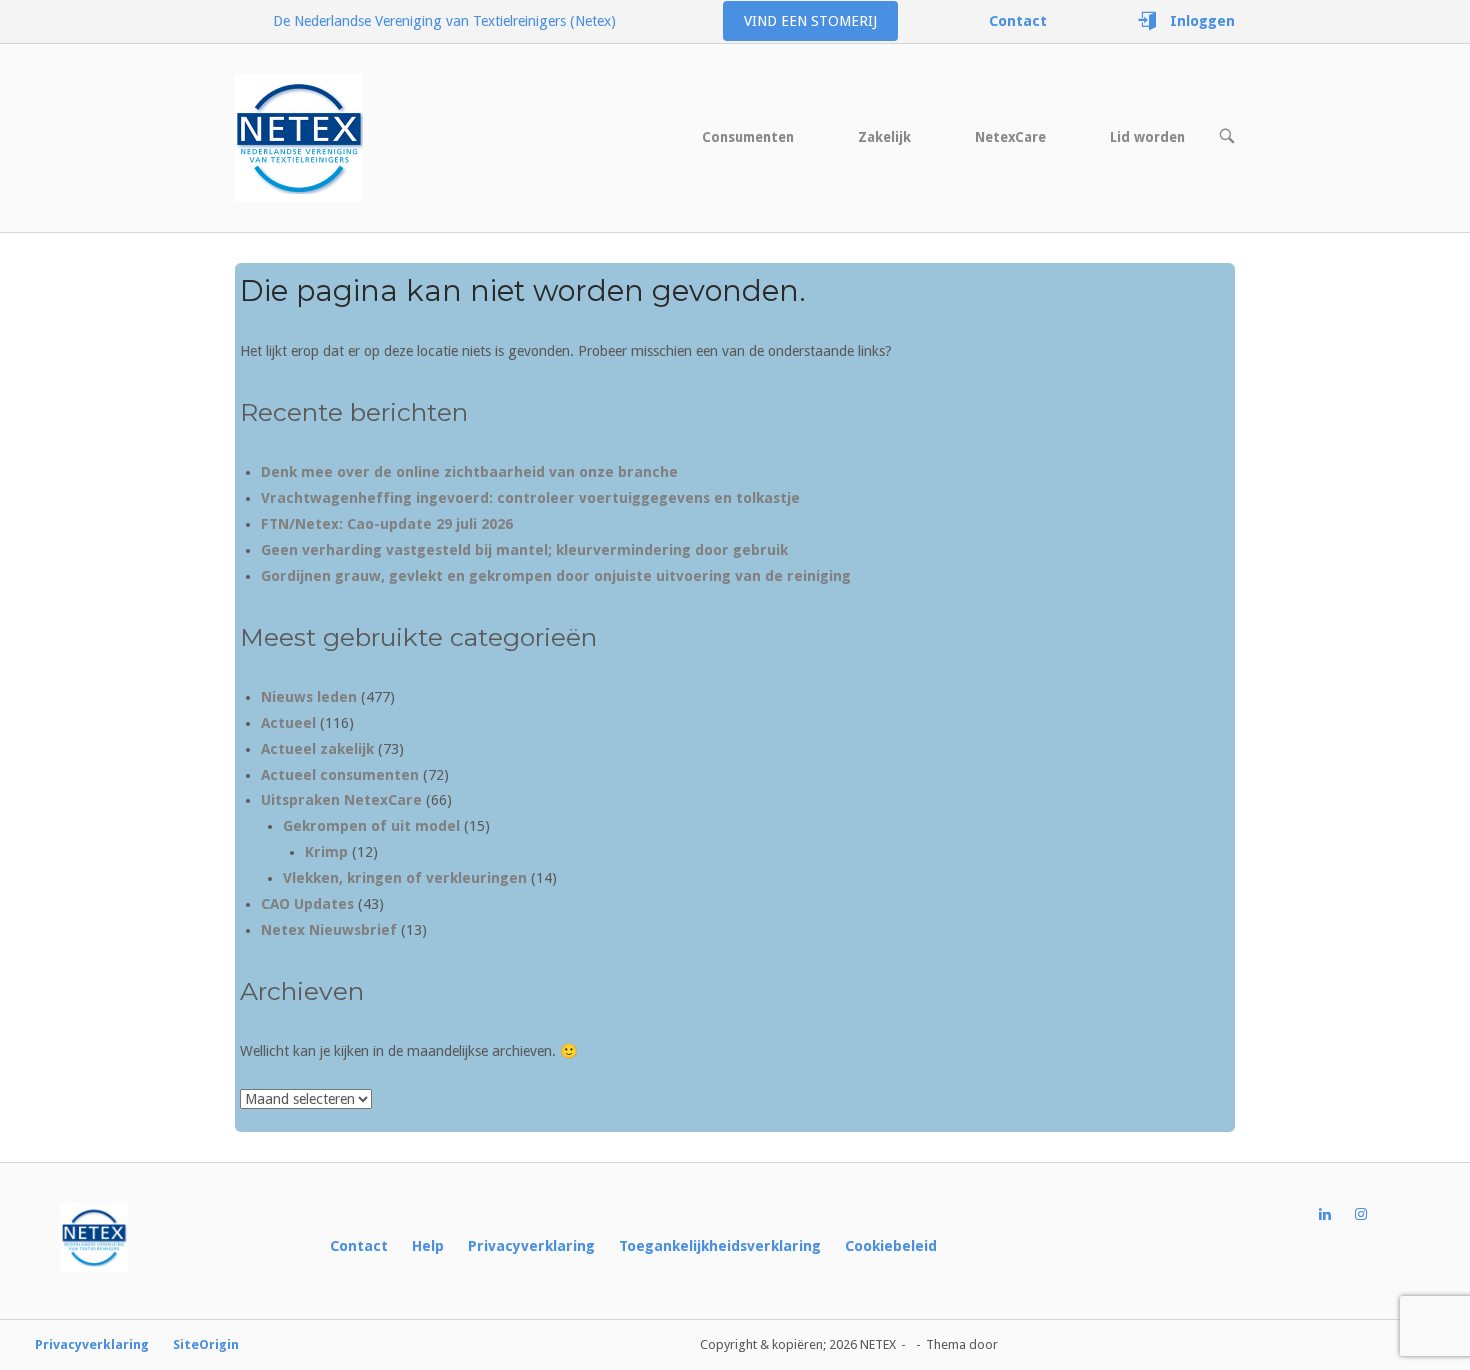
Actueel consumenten (340, 775)
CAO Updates (307, 904)
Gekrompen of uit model (371, 826)
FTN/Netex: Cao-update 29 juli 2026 (387, 524)
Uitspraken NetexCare (341, 800)
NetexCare (1010, 137)
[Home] (299, 137)
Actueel (288, 723)
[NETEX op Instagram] (1373, 1214)
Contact (359, 1246)
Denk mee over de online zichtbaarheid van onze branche (469, 472)
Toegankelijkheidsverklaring (720, 1246)
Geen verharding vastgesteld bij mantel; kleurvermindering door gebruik (524, 550)
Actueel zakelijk (317, 749)
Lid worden (1147, 137)
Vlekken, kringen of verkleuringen (405, 878)
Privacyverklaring (531, 1246)
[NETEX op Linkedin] (1337, 1214)
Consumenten (748, 137)
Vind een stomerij (810, 21)
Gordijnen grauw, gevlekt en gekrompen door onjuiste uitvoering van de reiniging (556, 576)
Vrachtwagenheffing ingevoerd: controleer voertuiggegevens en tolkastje (530, 498)
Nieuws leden (309, 697)
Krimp (326, 852)
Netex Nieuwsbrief (329, 930)
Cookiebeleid (891, 1246)
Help (428, 1246)
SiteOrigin (206, 1344)
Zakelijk (884, 137)
